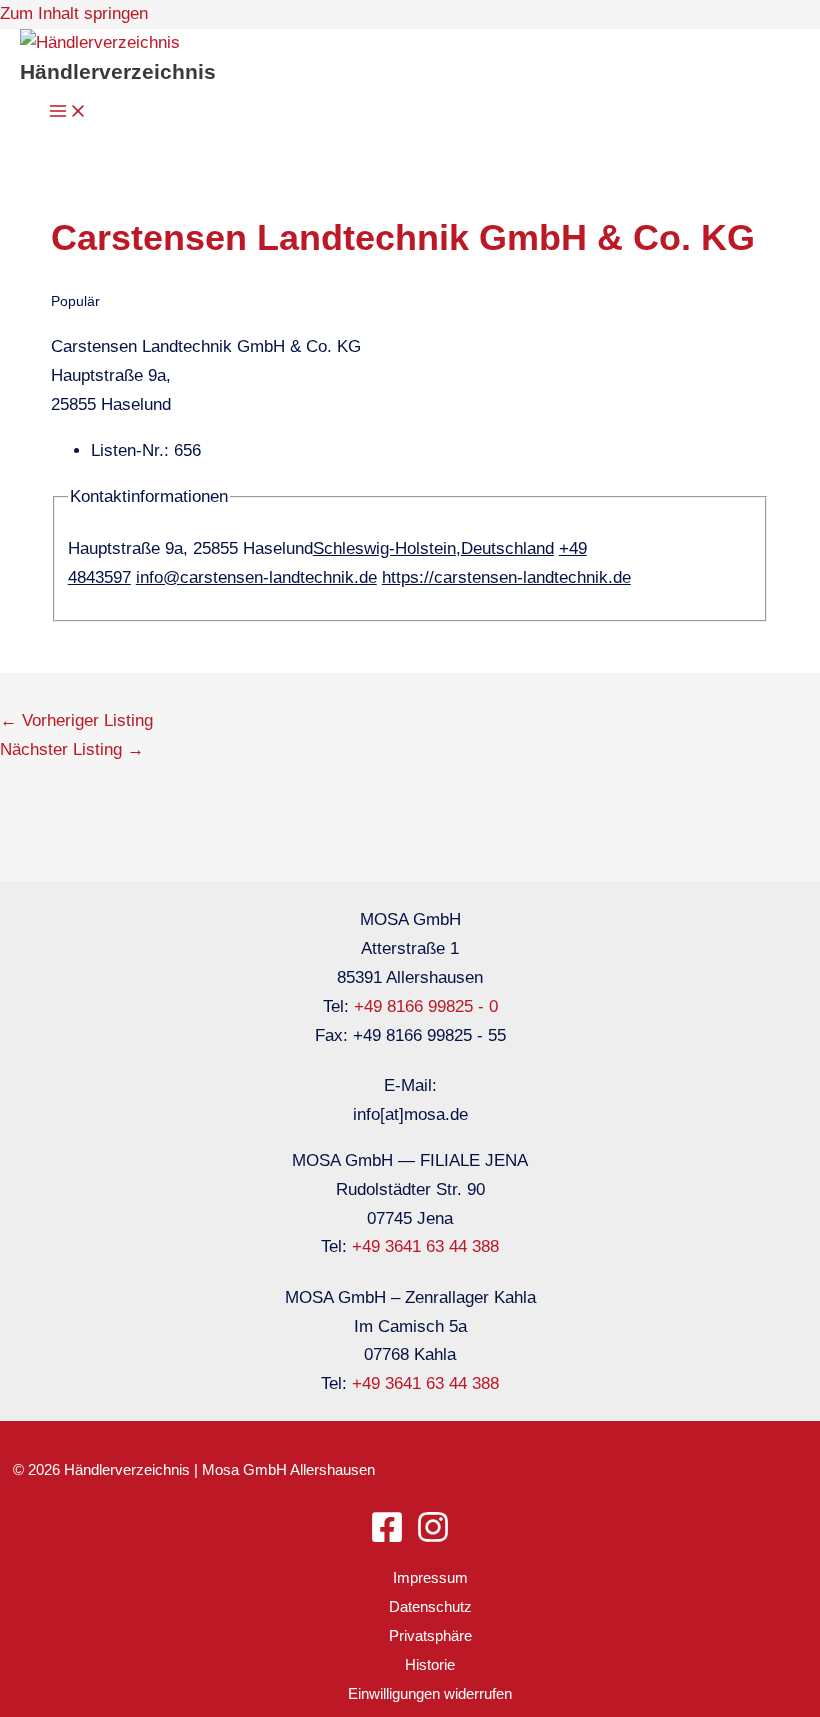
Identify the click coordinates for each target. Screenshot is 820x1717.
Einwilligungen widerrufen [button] (430, 1693)
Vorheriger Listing (76, 720)
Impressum (430, 1577)
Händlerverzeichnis (118, 71)
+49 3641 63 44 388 (425, 1246)
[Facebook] (387, 1538)
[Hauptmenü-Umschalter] (68, 112)
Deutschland (507, 548)
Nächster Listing (72, 749)
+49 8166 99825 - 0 (426, 1006)
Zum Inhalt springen (74, 13)
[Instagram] (433, 1538)
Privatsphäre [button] (430, 1635)
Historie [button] (430, 1664)
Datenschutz (430, 1606)
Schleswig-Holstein (384, 548)
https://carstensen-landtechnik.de (506, 577)
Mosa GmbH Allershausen (288, 1469)
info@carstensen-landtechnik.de (256, 577)
